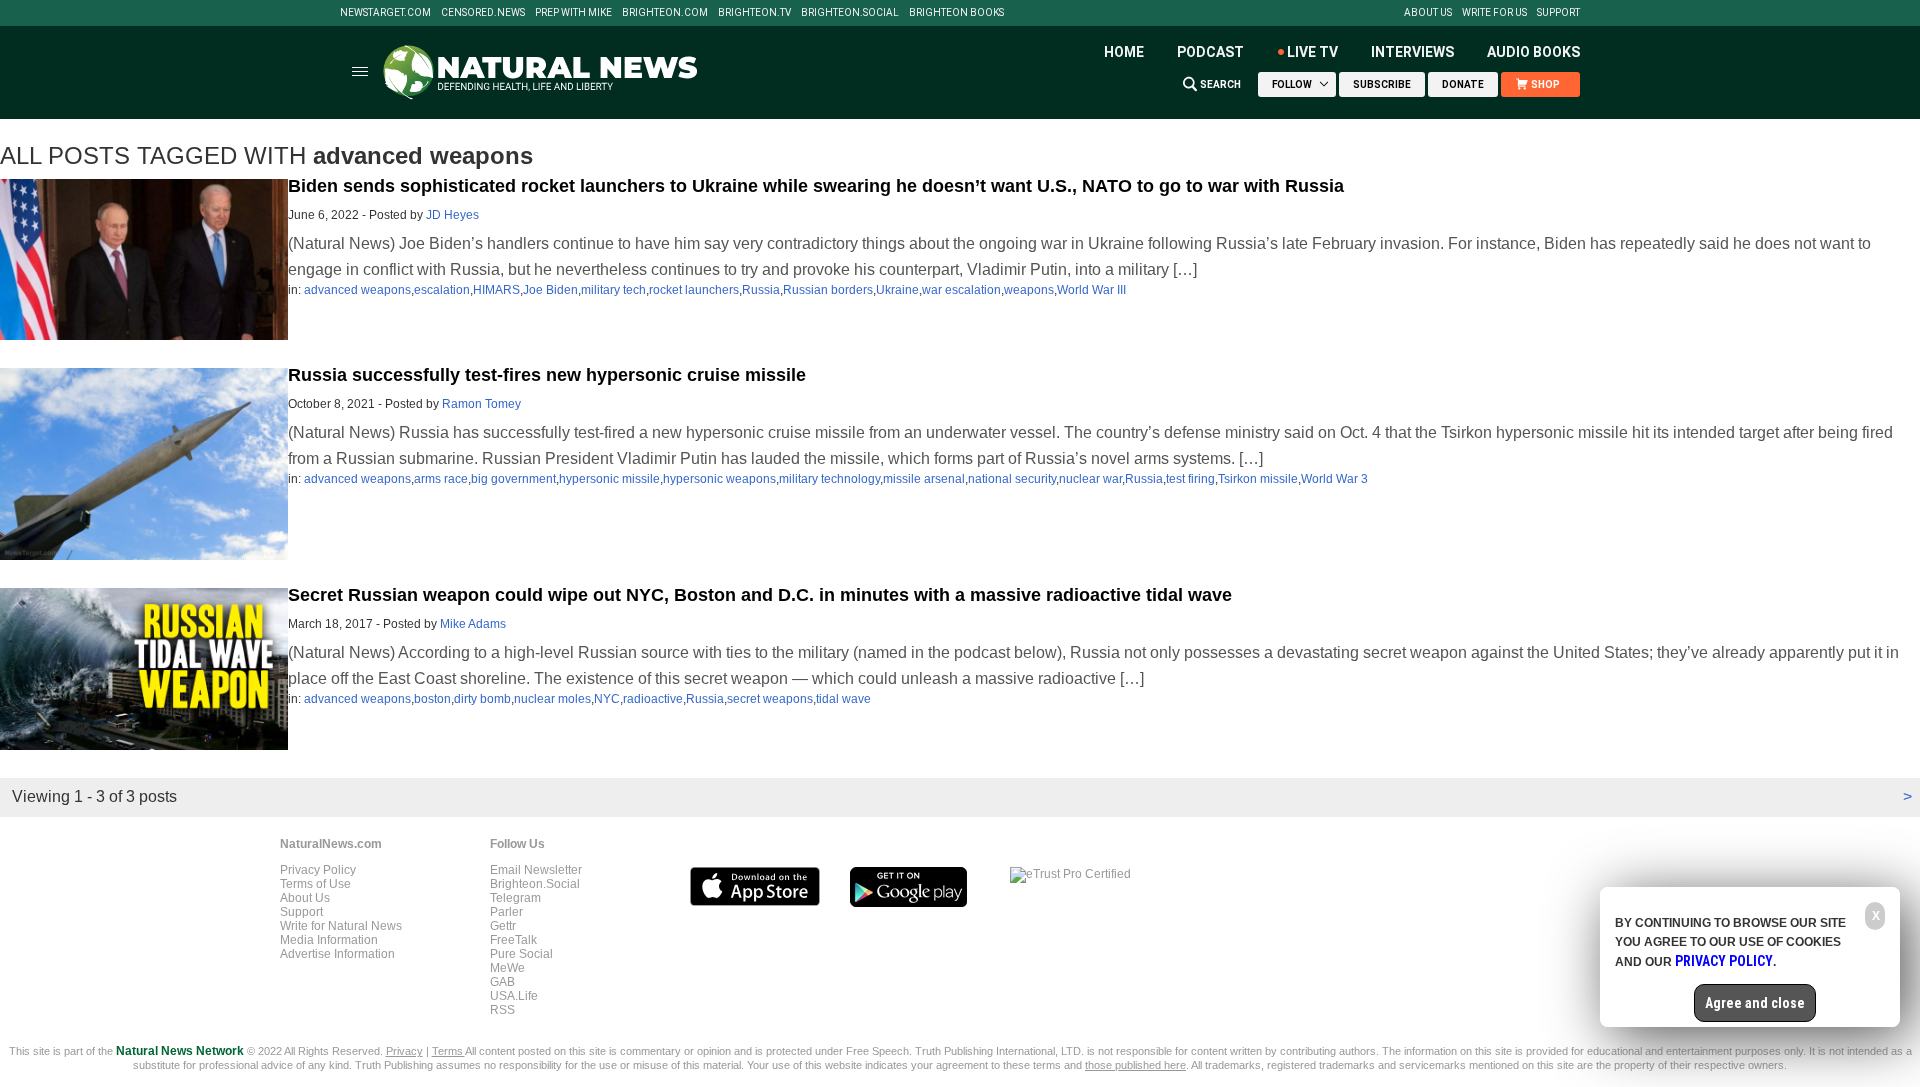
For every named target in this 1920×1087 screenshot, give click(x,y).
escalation (442, 290)
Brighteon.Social (850, 13)
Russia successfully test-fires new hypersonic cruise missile (547, 375)
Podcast (1210, 52)
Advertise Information (337, 954)
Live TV (1312, 52)
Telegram (515, 898)
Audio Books (1533, 52)
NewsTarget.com (385, 13)
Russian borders (828, 290)
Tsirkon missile (1258, 479)
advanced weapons (357, 290)
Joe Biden (550, 290)
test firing (1190, 479)
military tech (613, 290)
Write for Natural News (341, 926)
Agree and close (1755, 1003)
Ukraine (897, 290)
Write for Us (1494, 13)
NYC (607, 699)
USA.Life (514, 996)
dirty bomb (482, 699)
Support (1558, 13)
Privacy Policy (318, 870)
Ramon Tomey (481, 404)
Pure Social (521, 954)
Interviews (1412, 52)
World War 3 (1334, 479)
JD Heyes (452, 215)
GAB (502, 982)
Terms (448, 1051)
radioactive (653, 699)
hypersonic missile (609, 479)
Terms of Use (315, 884)
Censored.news (483, 13)
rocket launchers (694, 290)
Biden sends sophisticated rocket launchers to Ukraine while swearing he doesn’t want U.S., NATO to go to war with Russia (816, 186)
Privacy (404, 1051)
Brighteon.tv (754, 13)
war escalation (961, 290)
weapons (1029, 290)
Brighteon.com (665, 13)
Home (1124, 52)
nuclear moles (552, 699)
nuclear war (1090, 479)
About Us (1428, 13)
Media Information (329, 940)
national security (1012, 479)
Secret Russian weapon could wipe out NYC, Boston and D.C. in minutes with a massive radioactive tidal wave (760, 595)
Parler (506, 912)
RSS (502, 1010)
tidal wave (843, 699)
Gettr (503, 926)
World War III (1091, 290)
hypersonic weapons (719, 479)
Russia (761, 290)
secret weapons (770, 699)
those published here (1135, 1065)
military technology (829, 479)
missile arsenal (924, 479)
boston (432, 699)
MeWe (507, 968)
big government (513, 479)
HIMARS (496, 290)
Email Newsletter (536, 870)
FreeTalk (513, 940)
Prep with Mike (573, 13)
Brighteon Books (956, 13)
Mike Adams (473, 624)
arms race (441, 479)
